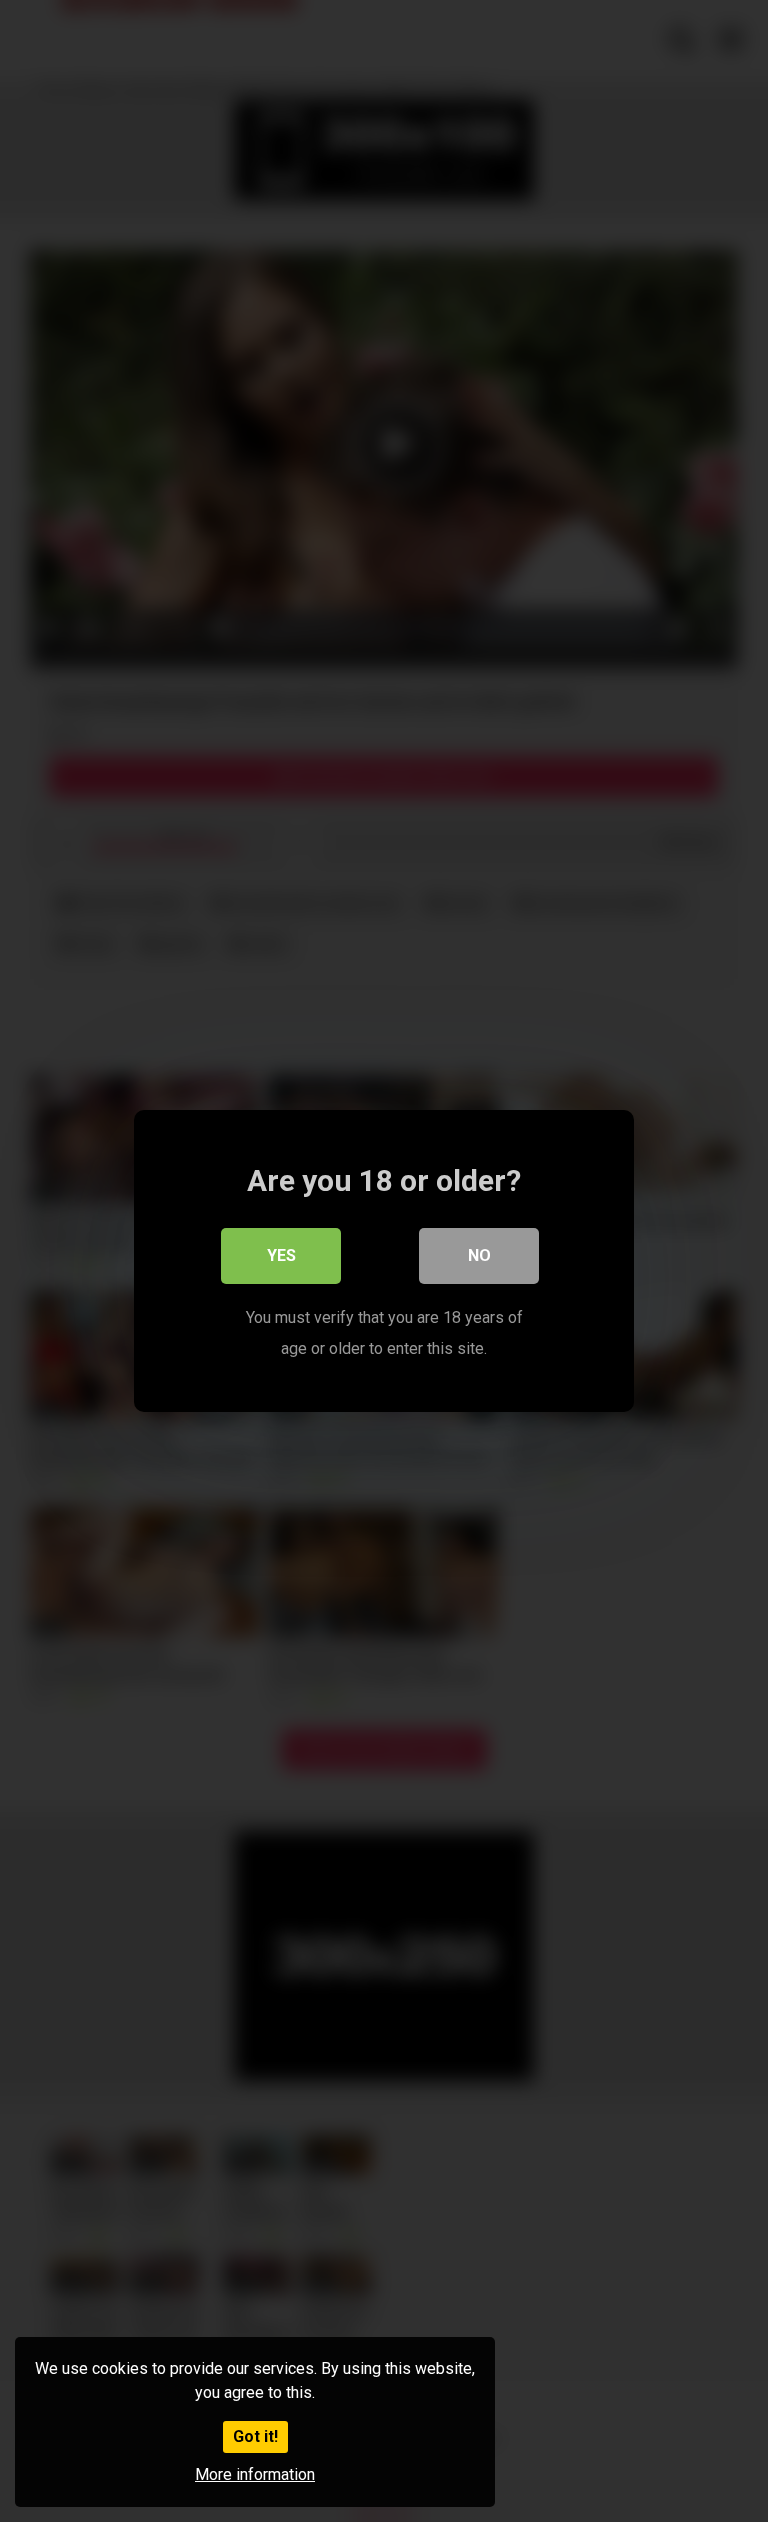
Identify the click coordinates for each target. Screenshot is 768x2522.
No (479, 1255)
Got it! (255, 2436)
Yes (281, 1255)
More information (255, 2474)
